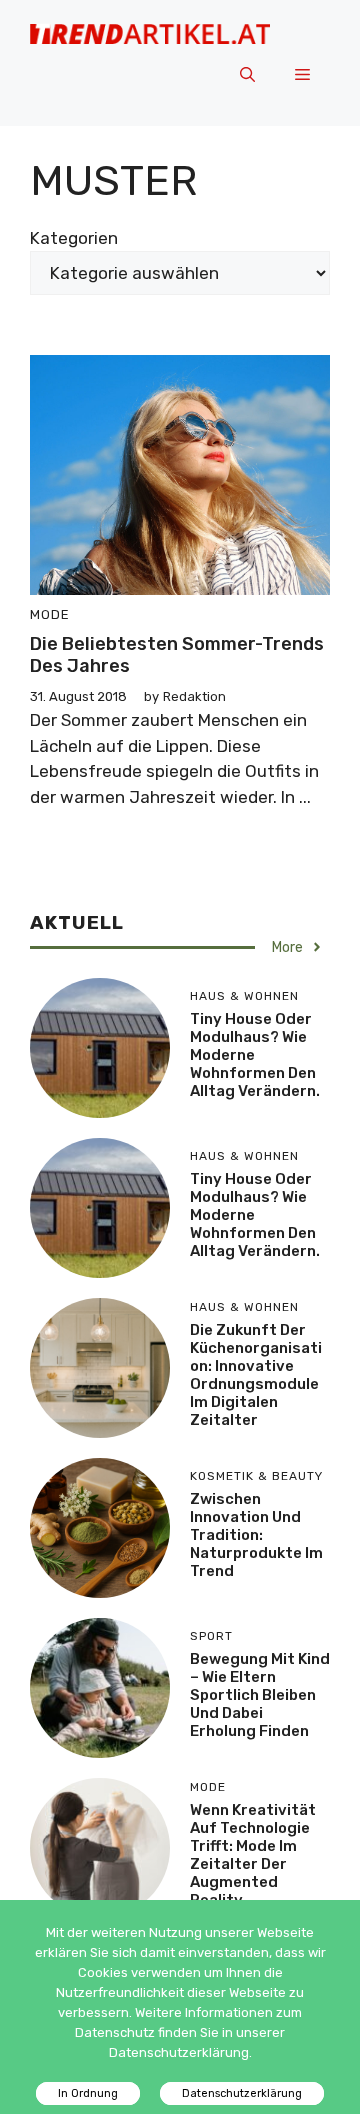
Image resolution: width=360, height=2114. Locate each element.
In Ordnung (88, 2093)
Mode (50, 614)
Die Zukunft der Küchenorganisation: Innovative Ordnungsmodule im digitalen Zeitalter (256, 1375)
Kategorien (74, 238)
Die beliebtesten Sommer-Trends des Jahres (177, 655)
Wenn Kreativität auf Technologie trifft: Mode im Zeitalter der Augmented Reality (253, 1855)
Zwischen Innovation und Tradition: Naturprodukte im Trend (256, 1535)
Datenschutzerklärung (242, 2093)
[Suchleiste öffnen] (247, 76)
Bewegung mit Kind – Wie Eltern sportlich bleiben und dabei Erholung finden (260, 1695)
